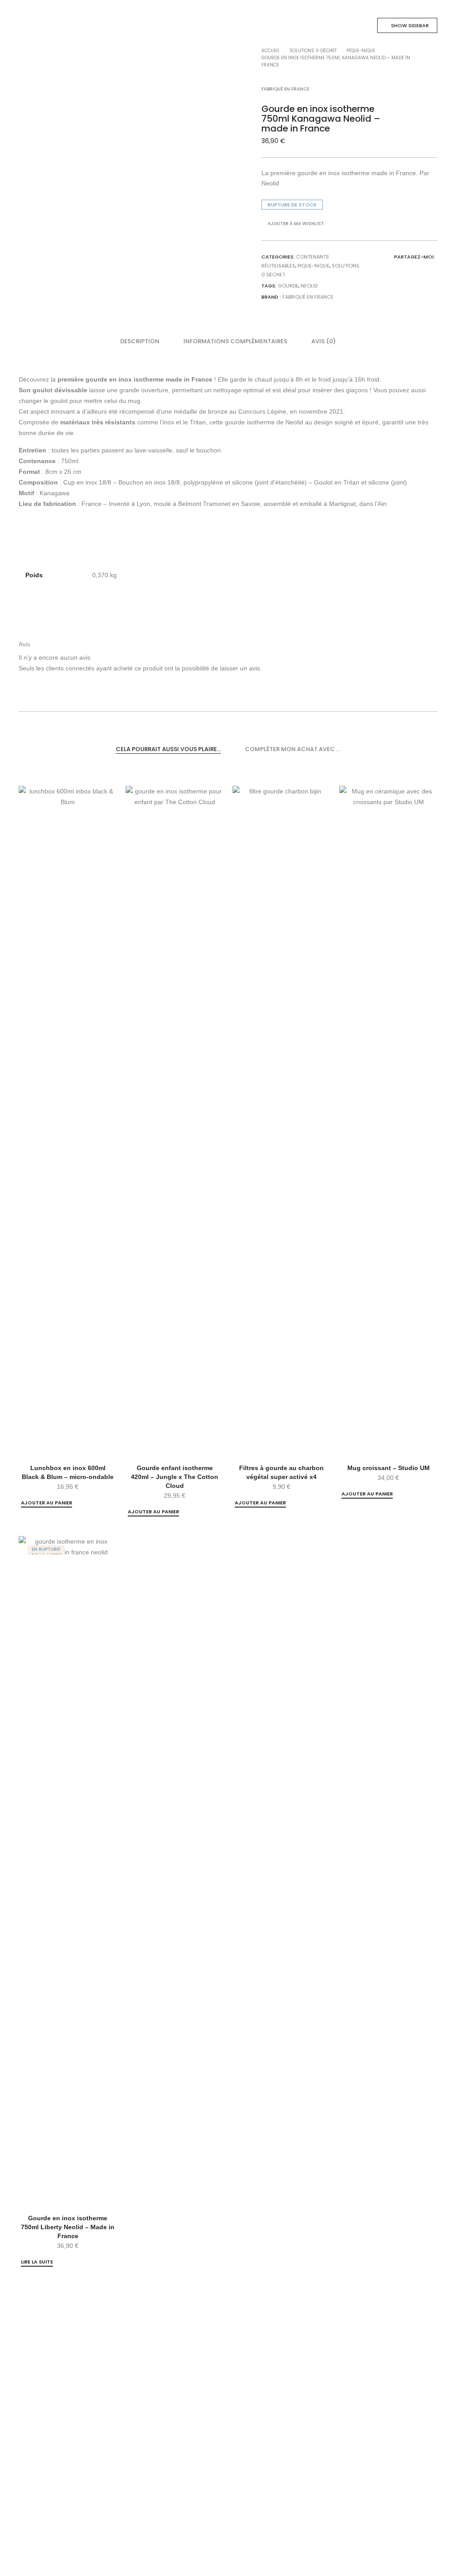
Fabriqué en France (308, 297)
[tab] (140, 341)
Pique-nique (313, 266)
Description (140, 341)
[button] (47, 1503)
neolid (309, 286)
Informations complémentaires (235, 341)
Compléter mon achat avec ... (293, 749)
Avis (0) (324, 341)
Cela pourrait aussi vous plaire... (168, 749)
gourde (288, 286)
